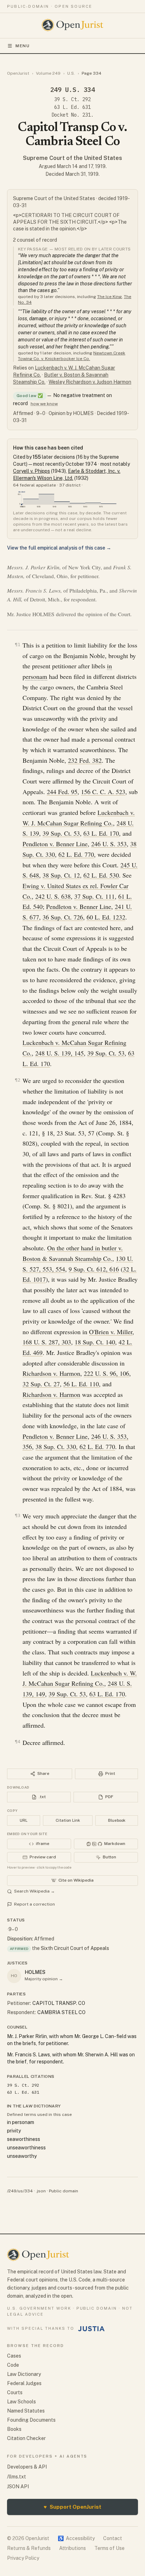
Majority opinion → (44, 1979)
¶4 (18, 1742)
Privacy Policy (23, 2558)
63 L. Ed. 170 (101, 833)
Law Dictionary (24, 2374)
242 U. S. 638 (53, 896)
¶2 (18, 1080)
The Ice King (109, 297)
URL (24, 1820)
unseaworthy (22, 2156)
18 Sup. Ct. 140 (95, 1342)
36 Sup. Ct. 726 (63, 917)
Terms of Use (109, 2548)
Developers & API (27, 2467)
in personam (21, 2122)
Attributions (72, 2548)
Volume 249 (48, 73)
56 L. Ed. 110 (81, 1384)
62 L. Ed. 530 (101, 875)
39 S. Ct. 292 (72, 99)
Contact (113, 2538)
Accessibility (76, 2538)
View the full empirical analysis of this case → (59, 548)
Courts (15, 2392)
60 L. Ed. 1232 (106, 917)
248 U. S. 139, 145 (59, 1053)
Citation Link (68, 1820)
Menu (23, 46)
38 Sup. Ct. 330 (56, 1447)
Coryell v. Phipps (31, 471)
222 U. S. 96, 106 (106, 1373)
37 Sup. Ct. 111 (94, 896)
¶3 (18, 1515)
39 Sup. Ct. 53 (61, 833)
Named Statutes (26, 2411)
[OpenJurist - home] (73, 25)
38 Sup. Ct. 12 (61, 875)
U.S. (71, 73)
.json (41, 2191)
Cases (14, 2356)
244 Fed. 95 (62, 792)
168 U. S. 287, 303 (47, 1342)
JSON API (18, 2487)
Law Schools (21, 2402)
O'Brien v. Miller (111, 1332)
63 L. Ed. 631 (72, 107)
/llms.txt (17, 2477)
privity (14, 2131)
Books (14, 2429)
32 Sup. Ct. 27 (41, 1384)
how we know (44, 404)
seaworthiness (24, 2139)
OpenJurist (18, 73)
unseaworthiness (26, 2148)
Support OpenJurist (72, 2507)
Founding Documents (31, 2420)
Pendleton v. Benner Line (55, 844)
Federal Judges (24, 2383)
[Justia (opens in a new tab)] (92, 2329)
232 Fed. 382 (85, 760)
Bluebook (117, 1820)
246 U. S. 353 (109, 844)
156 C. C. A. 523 (103, 792)
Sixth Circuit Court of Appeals (75, 1948)
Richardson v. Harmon (51, 1373)
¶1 (18, 645)
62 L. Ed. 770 (76, 854)
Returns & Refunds (29, 2548)
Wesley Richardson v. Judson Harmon (90, 382)
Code (13, 2365)
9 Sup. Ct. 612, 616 (94, 1269)
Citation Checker (26, 2438)
